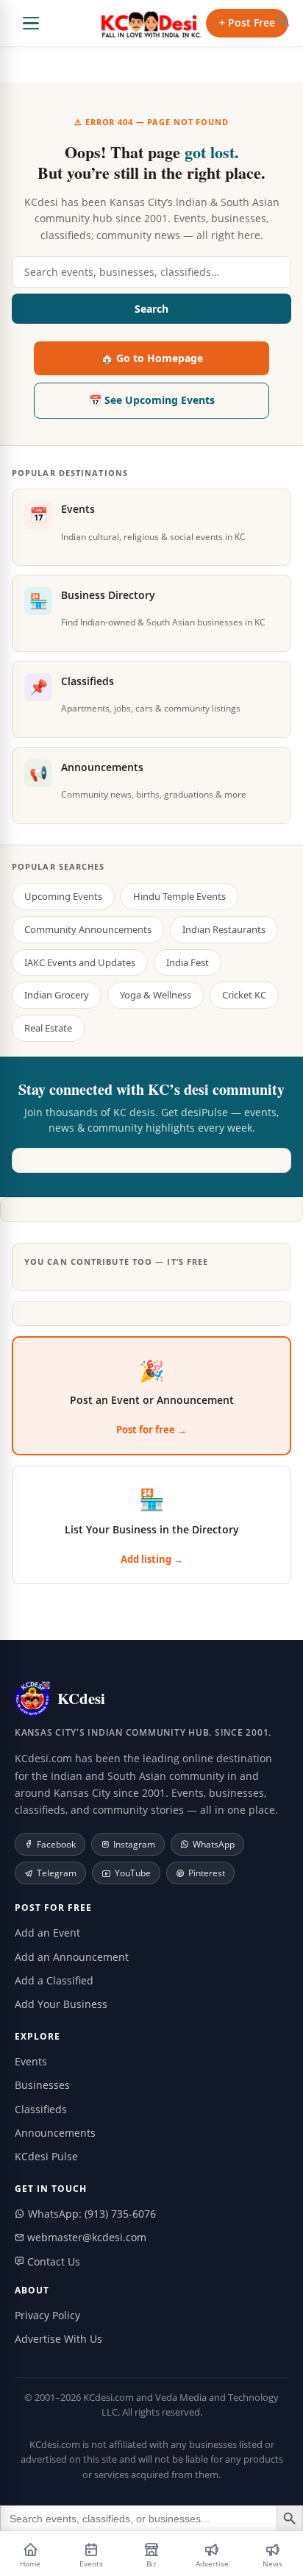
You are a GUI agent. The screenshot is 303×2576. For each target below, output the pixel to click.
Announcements (55, 2133)
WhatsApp (214, 1844)
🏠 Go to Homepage (152, 358)
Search (151, 309)
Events (31, 2061)
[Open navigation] (31, 24)
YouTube (133, 1873)
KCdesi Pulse (46, 2156)
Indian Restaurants (224, 929)
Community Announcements (88, 929)
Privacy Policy (47, 2315)
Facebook (56, 1844)
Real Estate (48, 1028)
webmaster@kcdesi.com (85, 2237)
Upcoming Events (63, 896)
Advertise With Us (58, 2339)
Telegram (57, 1873)
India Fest (188, 962)
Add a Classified (54, 1980)
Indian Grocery (57, 995)
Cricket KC (244, 995)
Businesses (42, 2085)
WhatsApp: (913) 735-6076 (90, 2214)
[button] (283, 20)
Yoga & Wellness (156, 995)
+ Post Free (247, 22)
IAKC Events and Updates (80, 962)
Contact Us (52, 2261)
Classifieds (41, 2109)
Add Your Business (61, 2004)
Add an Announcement (72, 1957)
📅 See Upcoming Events (152, 400)
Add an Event (47, 1933)
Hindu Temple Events (179, 896)
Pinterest (207, 1873)
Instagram (134, 1844)
